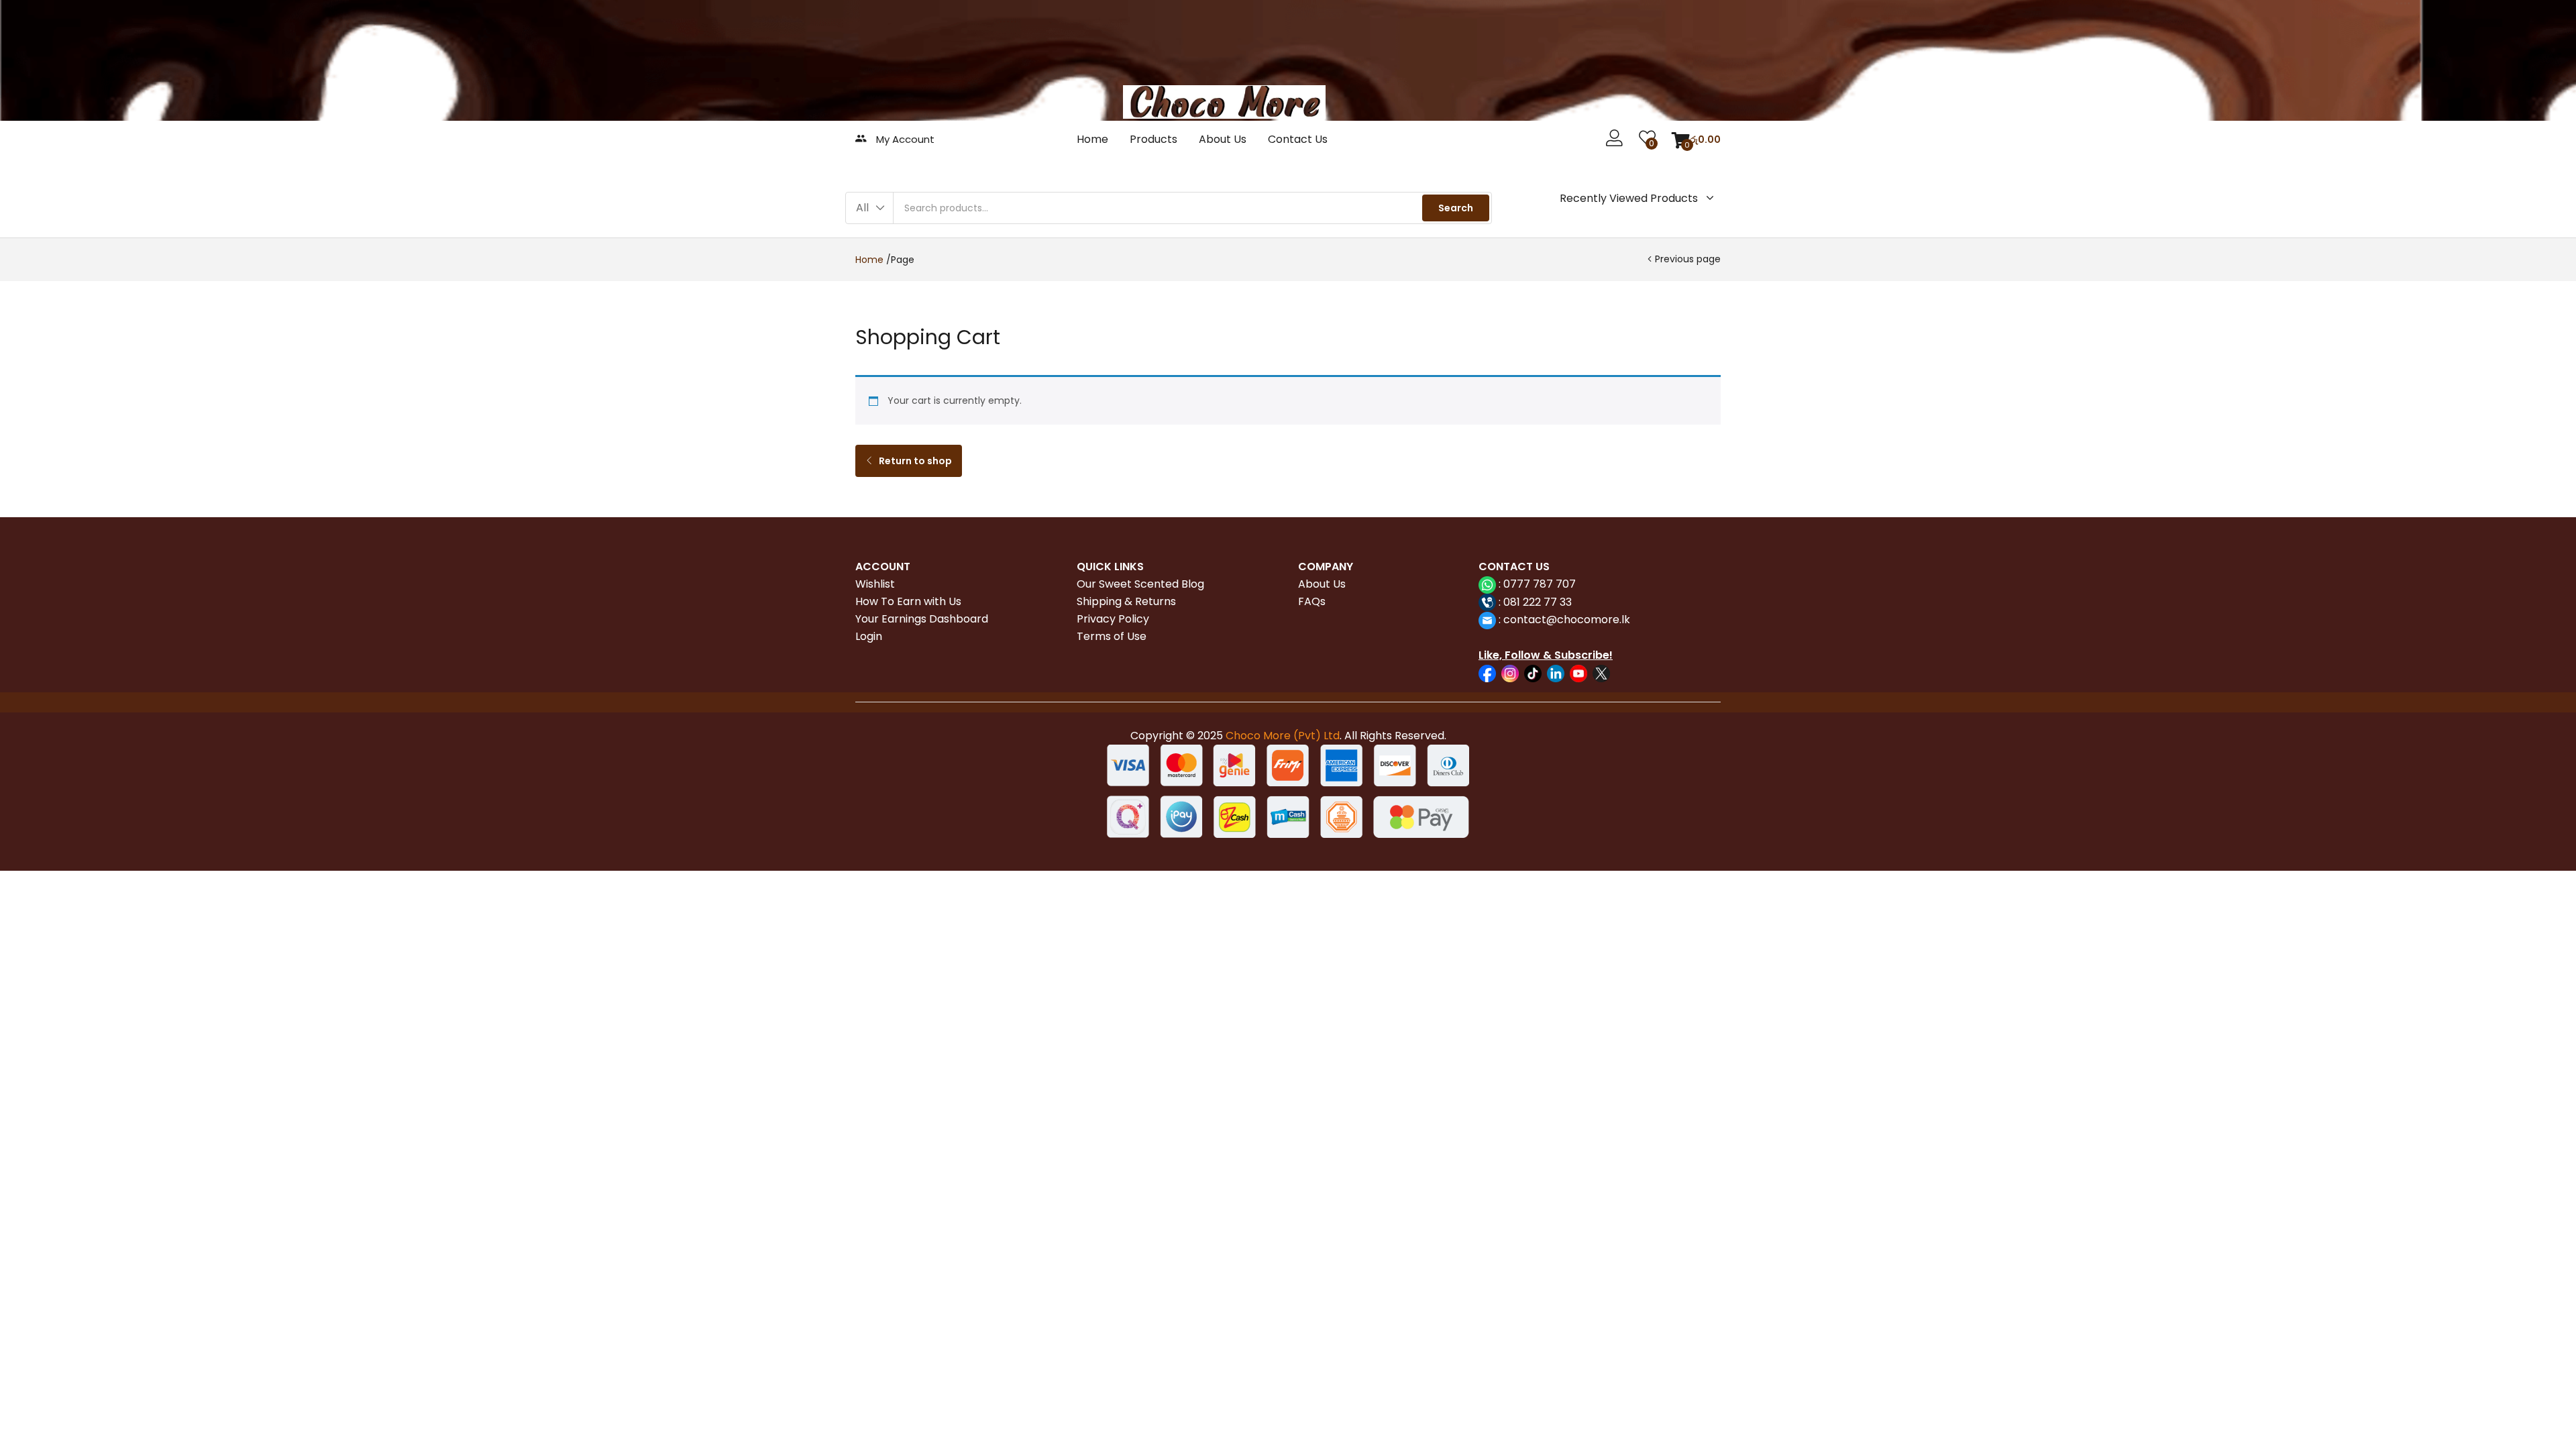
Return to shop (914, 461)
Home (1092, 139)
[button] (1696, 140)
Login (869, 636)
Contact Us (1298, 139)
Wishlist (875, 584)
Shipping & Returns (1126, 601)
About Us (1223, 139)
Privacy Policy (1113, 619)
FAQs (1312, 601)
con (1512, 620)
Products (1153, 139)
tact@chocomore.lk (1577, 620)
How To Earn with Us (908, 601)
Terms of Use (1112, 636)
